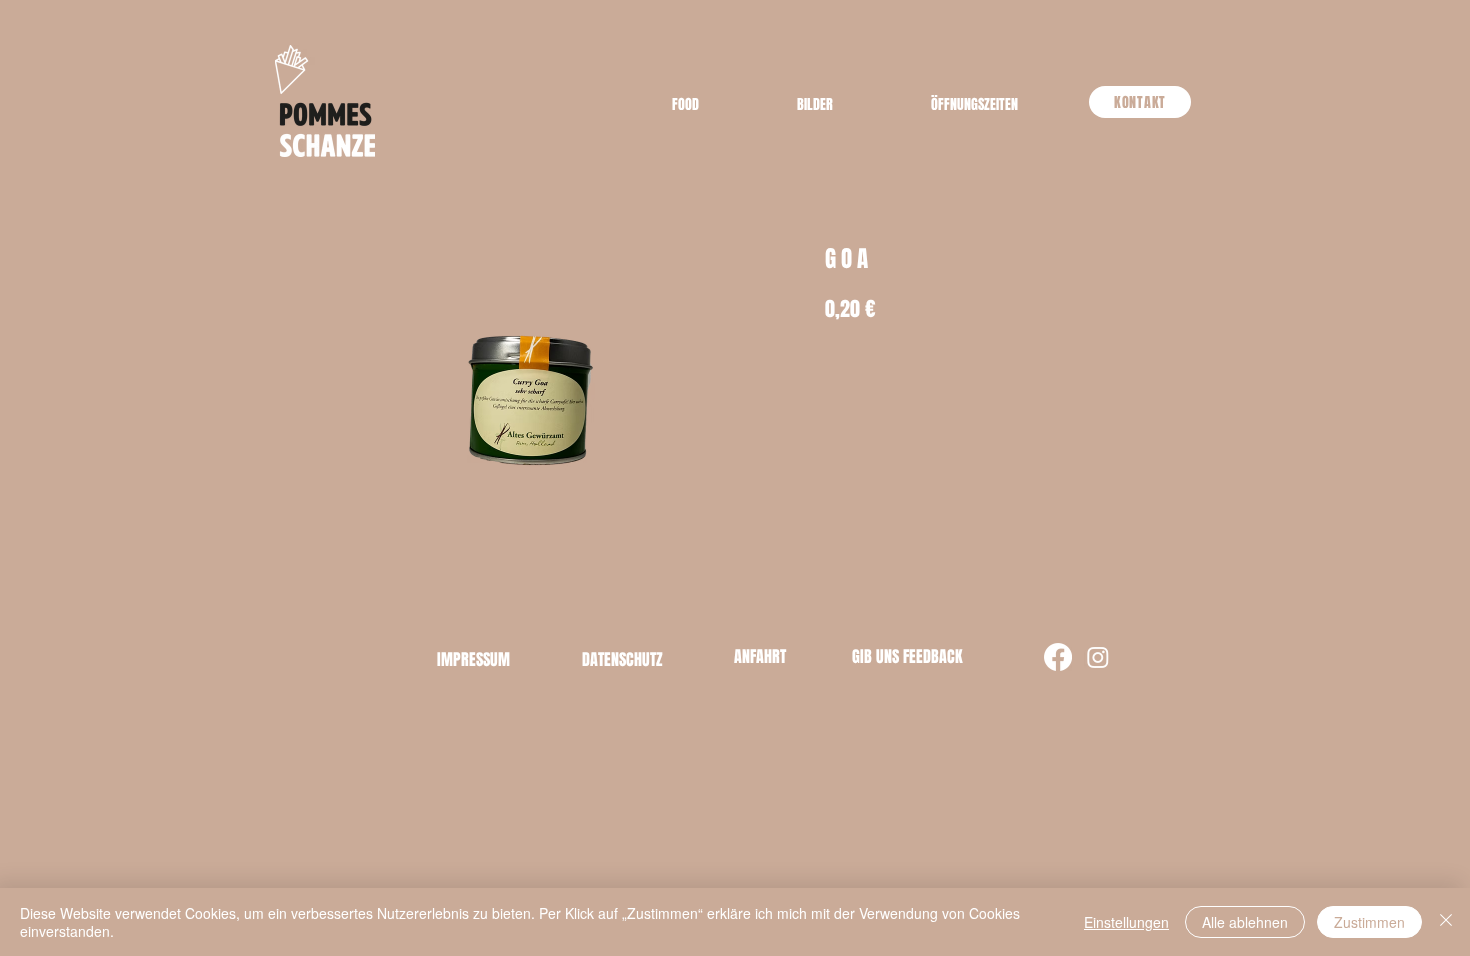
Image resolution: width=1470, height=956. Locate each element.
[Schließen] (1446, 922)
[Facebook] (1058, 657)
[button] (974, 105)
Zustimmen (1369, 922)
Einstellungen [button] (1126, 922)
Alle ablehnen (1245, 922)
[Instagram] (1098, 657)
